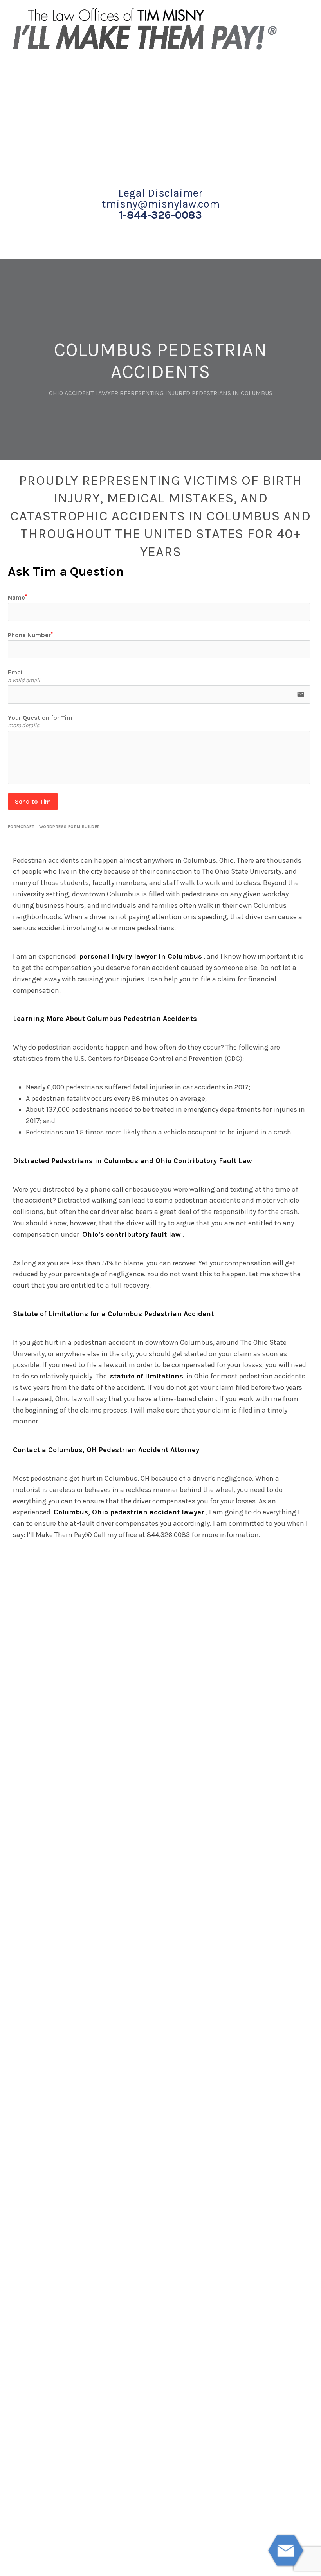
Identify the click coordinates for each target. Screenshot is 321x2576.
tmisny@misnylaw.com (161, 204)
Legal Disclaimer (160, 193)
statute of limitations (147, 1376)
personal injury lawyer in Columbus (141, 956)
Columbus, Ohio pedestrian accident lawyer (129, 1512)
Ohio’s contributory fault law (132, 1234)
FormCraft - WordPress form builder (54, 827)
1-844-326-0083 (160, 215)
